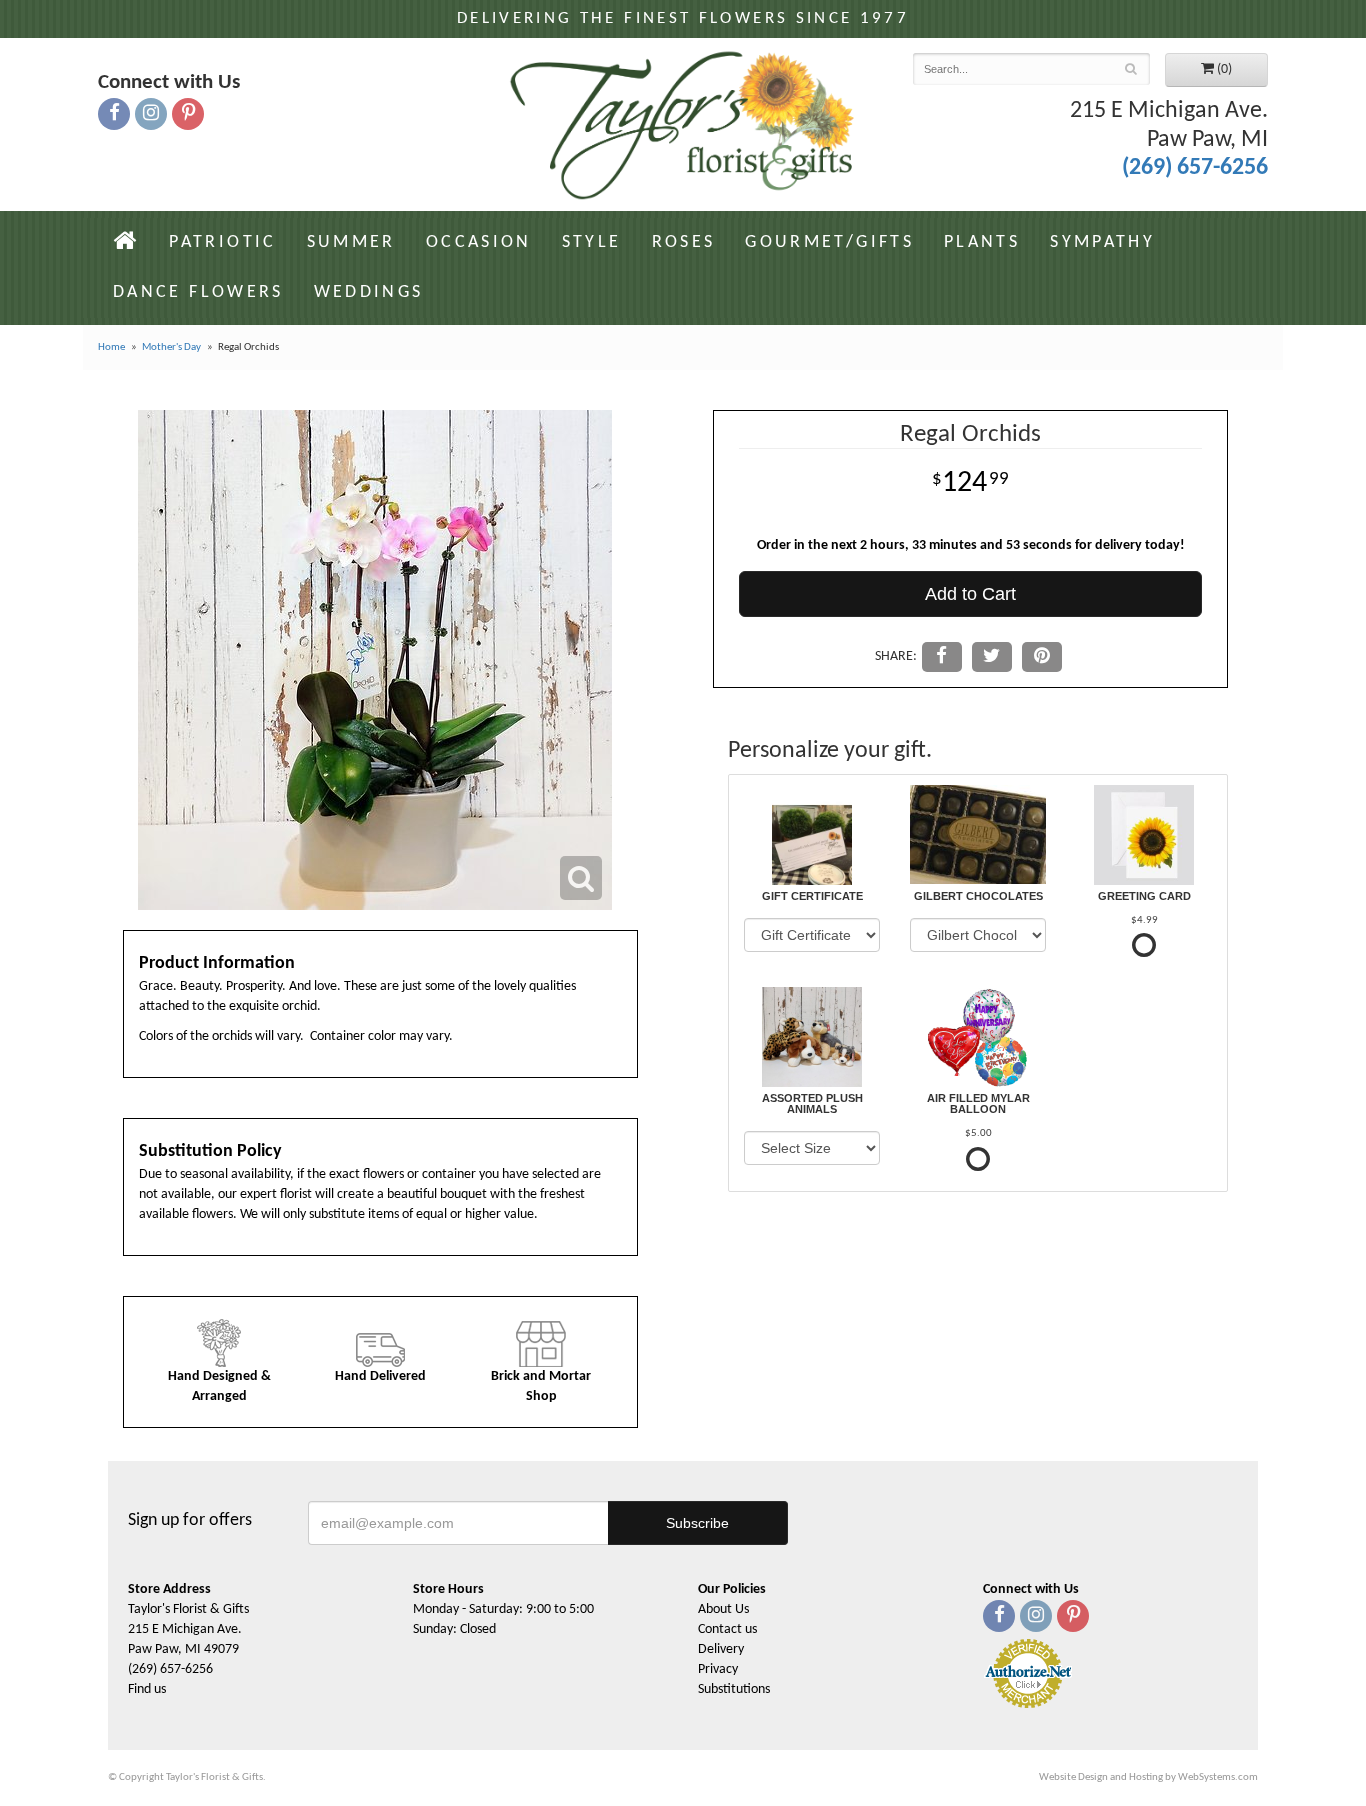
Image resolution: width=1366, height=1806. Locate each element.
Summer (351, 242)
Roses (684, 242)
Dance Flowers (198, 292)
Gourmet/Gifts (829, 242)
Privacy (718, 1669)
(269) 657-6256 (1195, 168)
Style (592, 242)
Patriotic (222, 242)
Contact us (727, 1629)
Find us (147, 1689)
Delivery (721, 1649)
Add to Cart (970, 594)
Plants (982, 242)
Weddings (369, 292)
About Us (723, 1609)
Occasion (479, 242)
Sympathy (1102, 242)
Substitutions (734, 1689)
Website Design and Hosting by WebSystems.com (1148, 1777)
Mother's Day (171, 347)
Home (111, 347)
